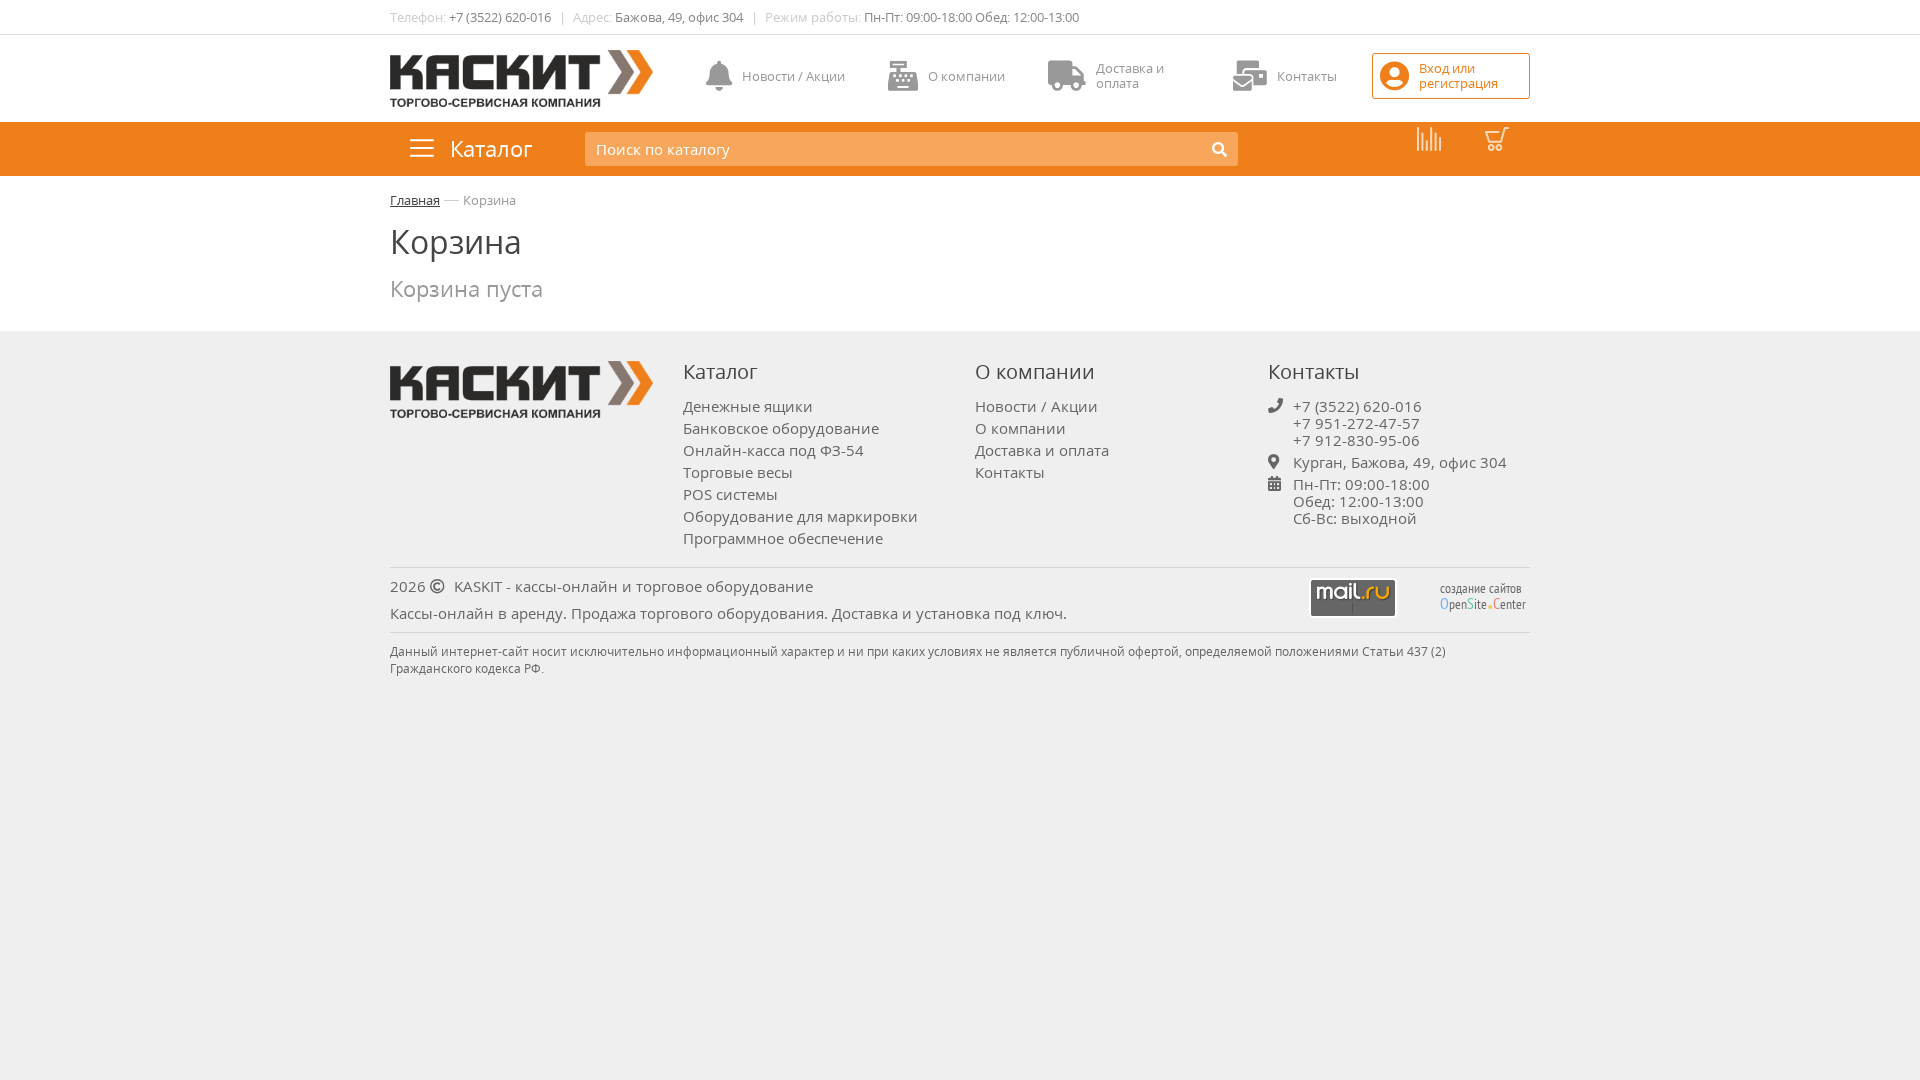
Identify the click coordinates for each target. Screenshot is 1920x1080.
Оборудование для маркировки (800, 516)
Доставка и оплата (1042, 450)
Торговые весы (738, 472)
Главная (415, 200)
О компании (1020, 428)
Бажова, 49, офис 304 (679, 17)
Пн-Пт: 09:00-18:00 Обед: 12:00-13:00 (971, 17)
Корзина (489, 200)
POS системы (730, 494)
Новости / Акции (1036, 406)
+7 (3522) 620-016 (500, 17)
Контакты (1010, 472)
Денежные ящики (748, 406)
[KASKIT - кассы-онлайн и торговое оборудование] (521, 78)
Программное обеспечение (783, 538)
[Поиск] (1220, 149)
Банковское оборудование (781, 428)
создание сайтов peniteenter (1483, 596)
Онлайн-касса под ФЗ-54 (773, 450)
